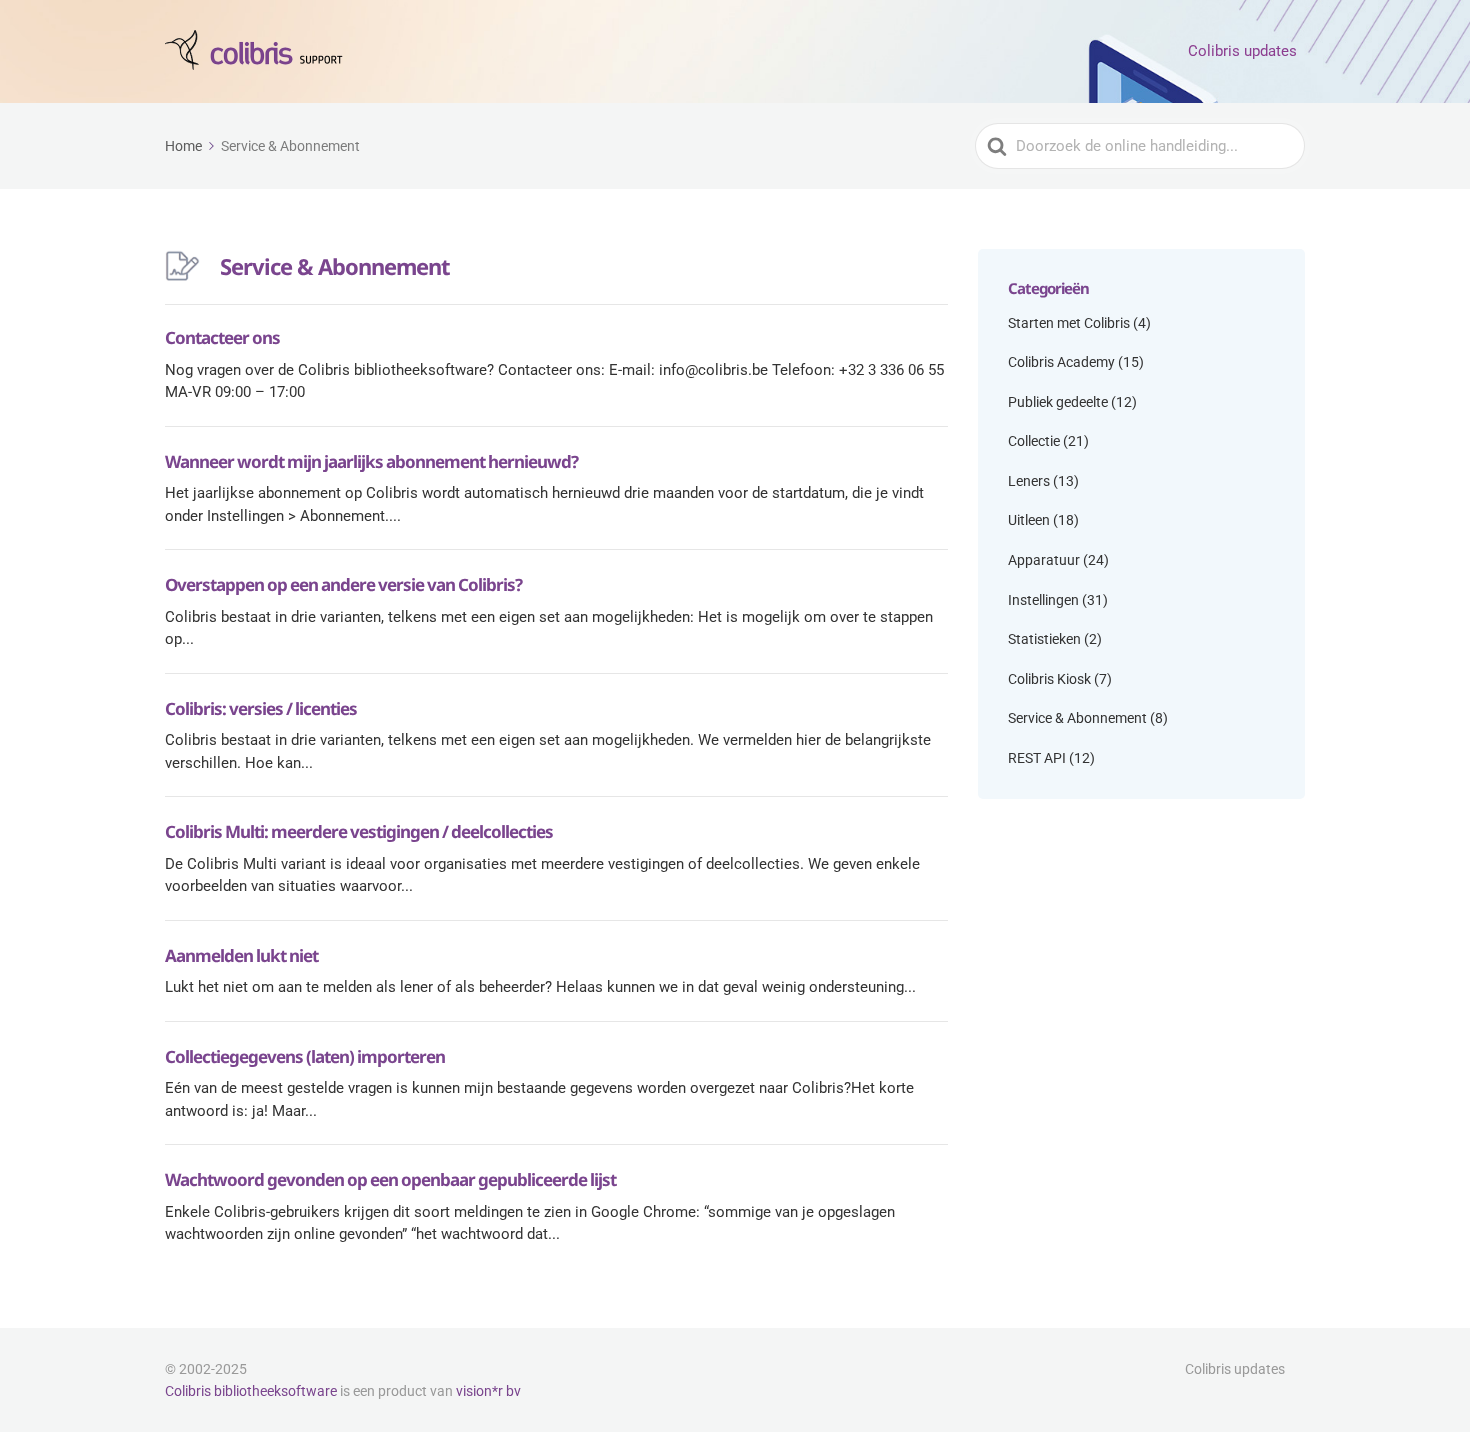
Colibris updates (1242, 51)
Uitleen (1029, 520)
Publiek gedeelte (1058, 402)
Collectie (1034, 441)
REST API (1037, 758)
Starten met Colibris (1069, 323)
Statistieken (1044, 639)
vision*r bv (488, 1391)
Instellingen (1043, 600)
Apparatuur (1044, 560)
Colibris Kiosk (1049, 679)
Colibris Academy (1061, 362)
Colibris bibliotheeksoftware (251, 1391)
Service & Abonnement (1077, 718)
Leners (1029, 481)
